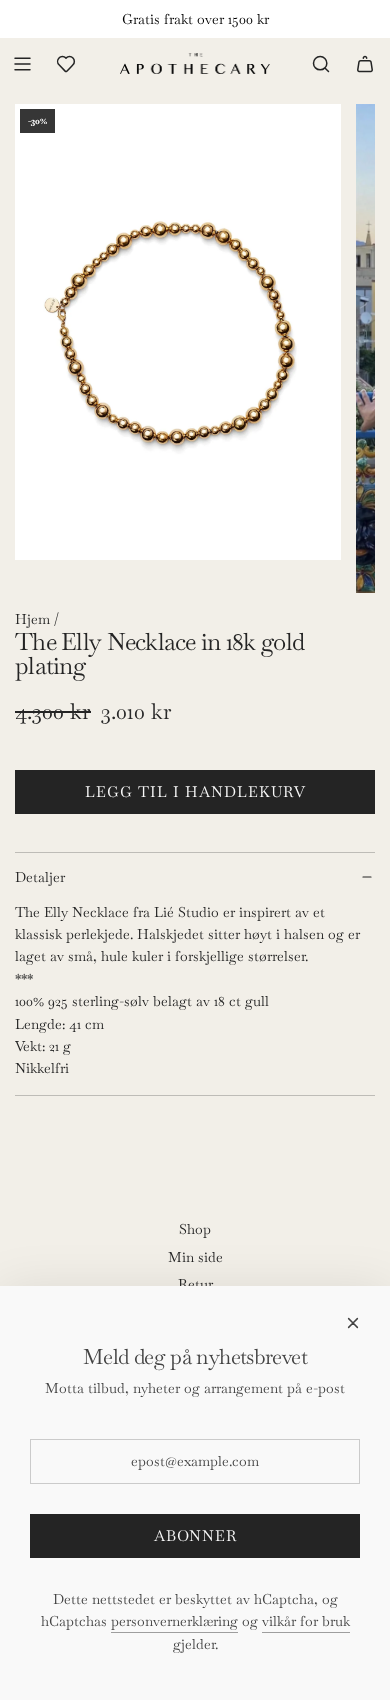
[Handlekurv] (365, 64)
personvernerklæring (174, 1621)
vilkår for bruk (306, 1621)
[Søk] (321, 64)
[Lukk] (353, 1323)
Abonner (195, 1535)
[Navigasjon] (22, 64)
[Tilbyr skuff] (66, 64)
